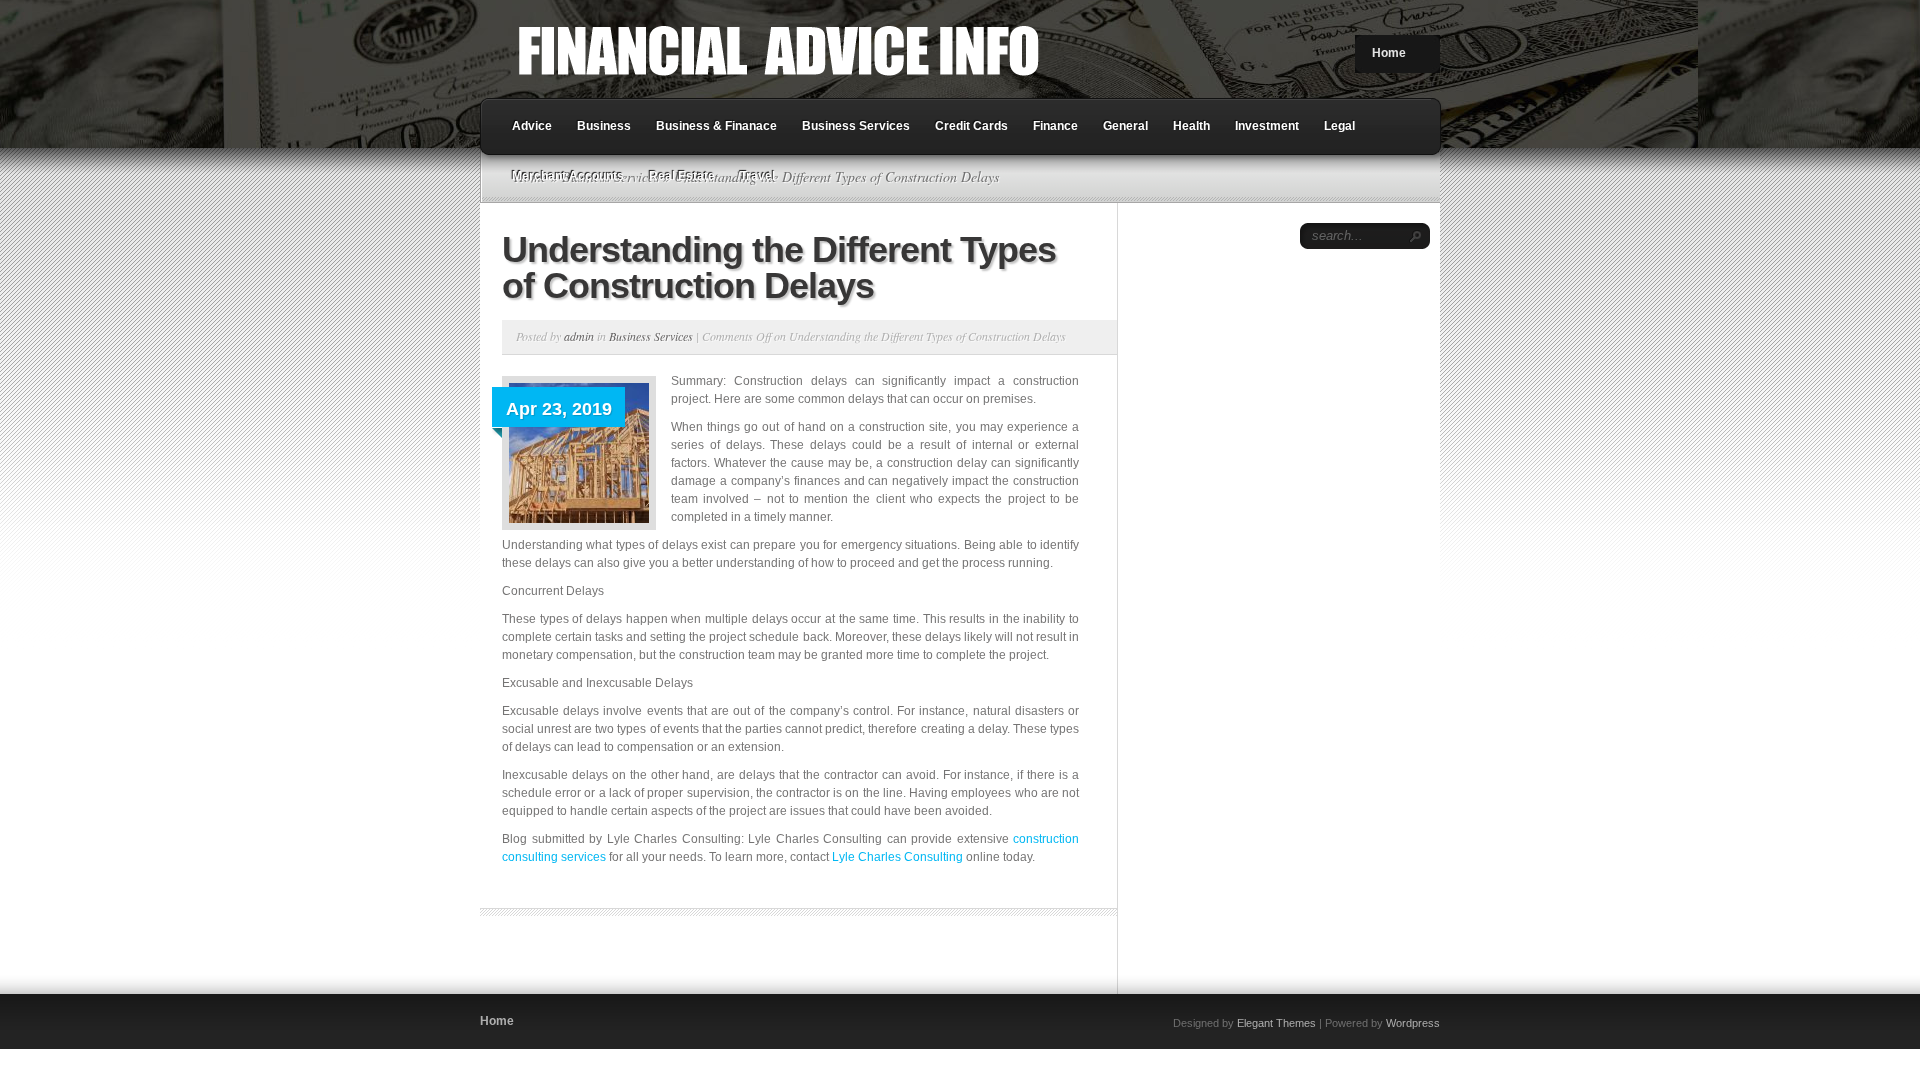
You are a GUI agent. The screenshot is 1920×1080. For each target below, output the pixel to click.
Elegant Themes (1276, 1023)
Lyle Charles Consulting (897, 857)
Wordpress (1413, 1023)
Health (1191, 126)
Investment (1267, 126)
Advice (532, 126)
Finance (1055, 126)
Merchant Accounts (568, 176)
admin (579, 336)
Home (1389, 53)
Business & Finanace (716, 126)
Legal (1339, 126)
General (1125, 126)
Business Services (856, 126)
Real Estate (682, 176)
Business (604, 126)
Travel (757, 176)
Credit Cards (971, 126)
